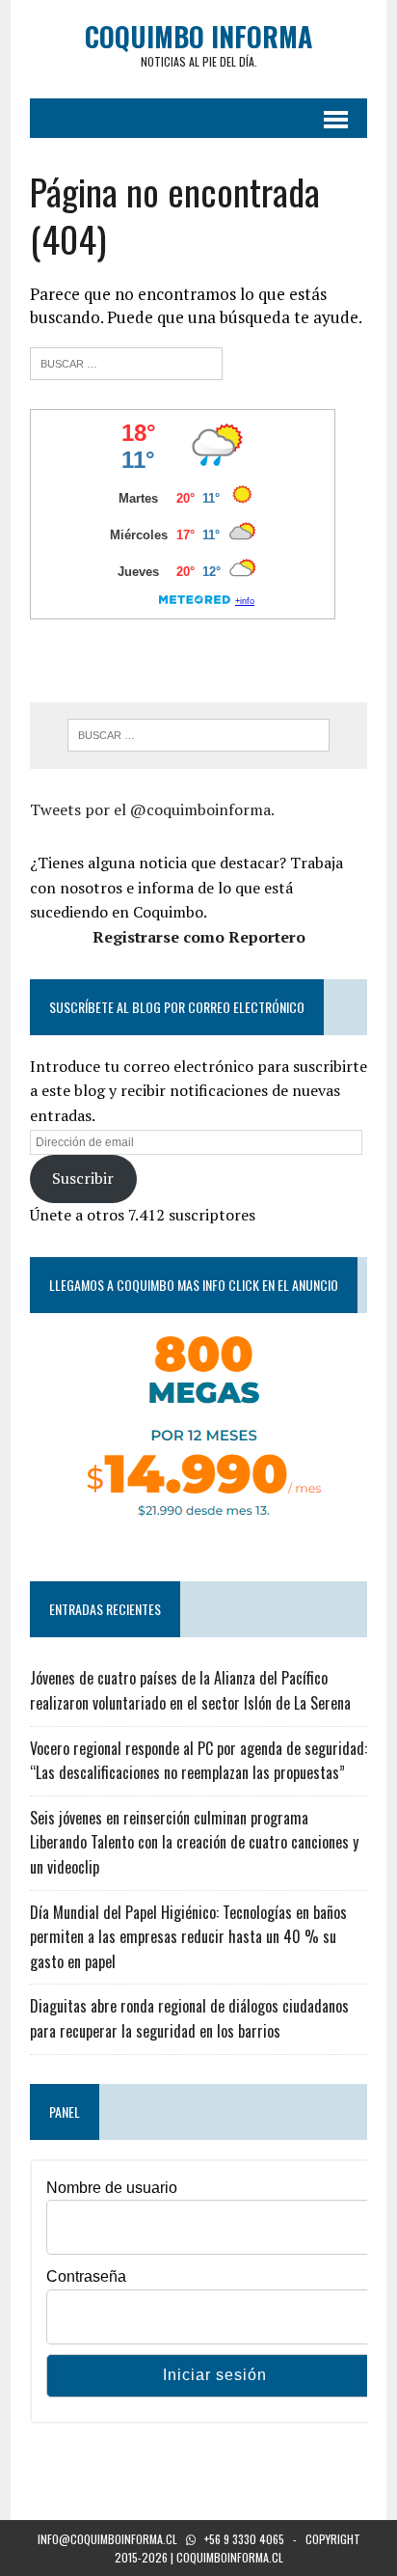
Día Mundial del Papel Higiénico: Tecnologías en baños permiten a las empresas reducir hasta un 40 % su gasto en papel (188, 1937)
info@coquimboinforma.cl (107, 2539)
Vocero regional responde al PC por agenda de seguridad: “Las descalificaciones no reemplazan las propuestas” (198, 1761)
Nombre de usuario (112, 2188)
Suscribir (83, 1178)
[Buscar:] (126, 361)
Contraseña (86, 2276)
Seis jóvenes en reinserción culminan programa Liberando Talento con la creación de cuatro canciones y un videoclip (194, 1842)
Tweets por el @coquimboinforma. (152, 809)
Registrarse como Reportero (199, 937)
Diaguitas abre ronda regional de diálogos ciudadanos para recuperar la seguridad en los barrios (189, 2018)
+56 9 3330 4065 (244, 2539)
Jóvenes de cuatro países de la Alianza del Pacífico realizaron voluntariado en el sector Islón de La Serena (190, 1690)
